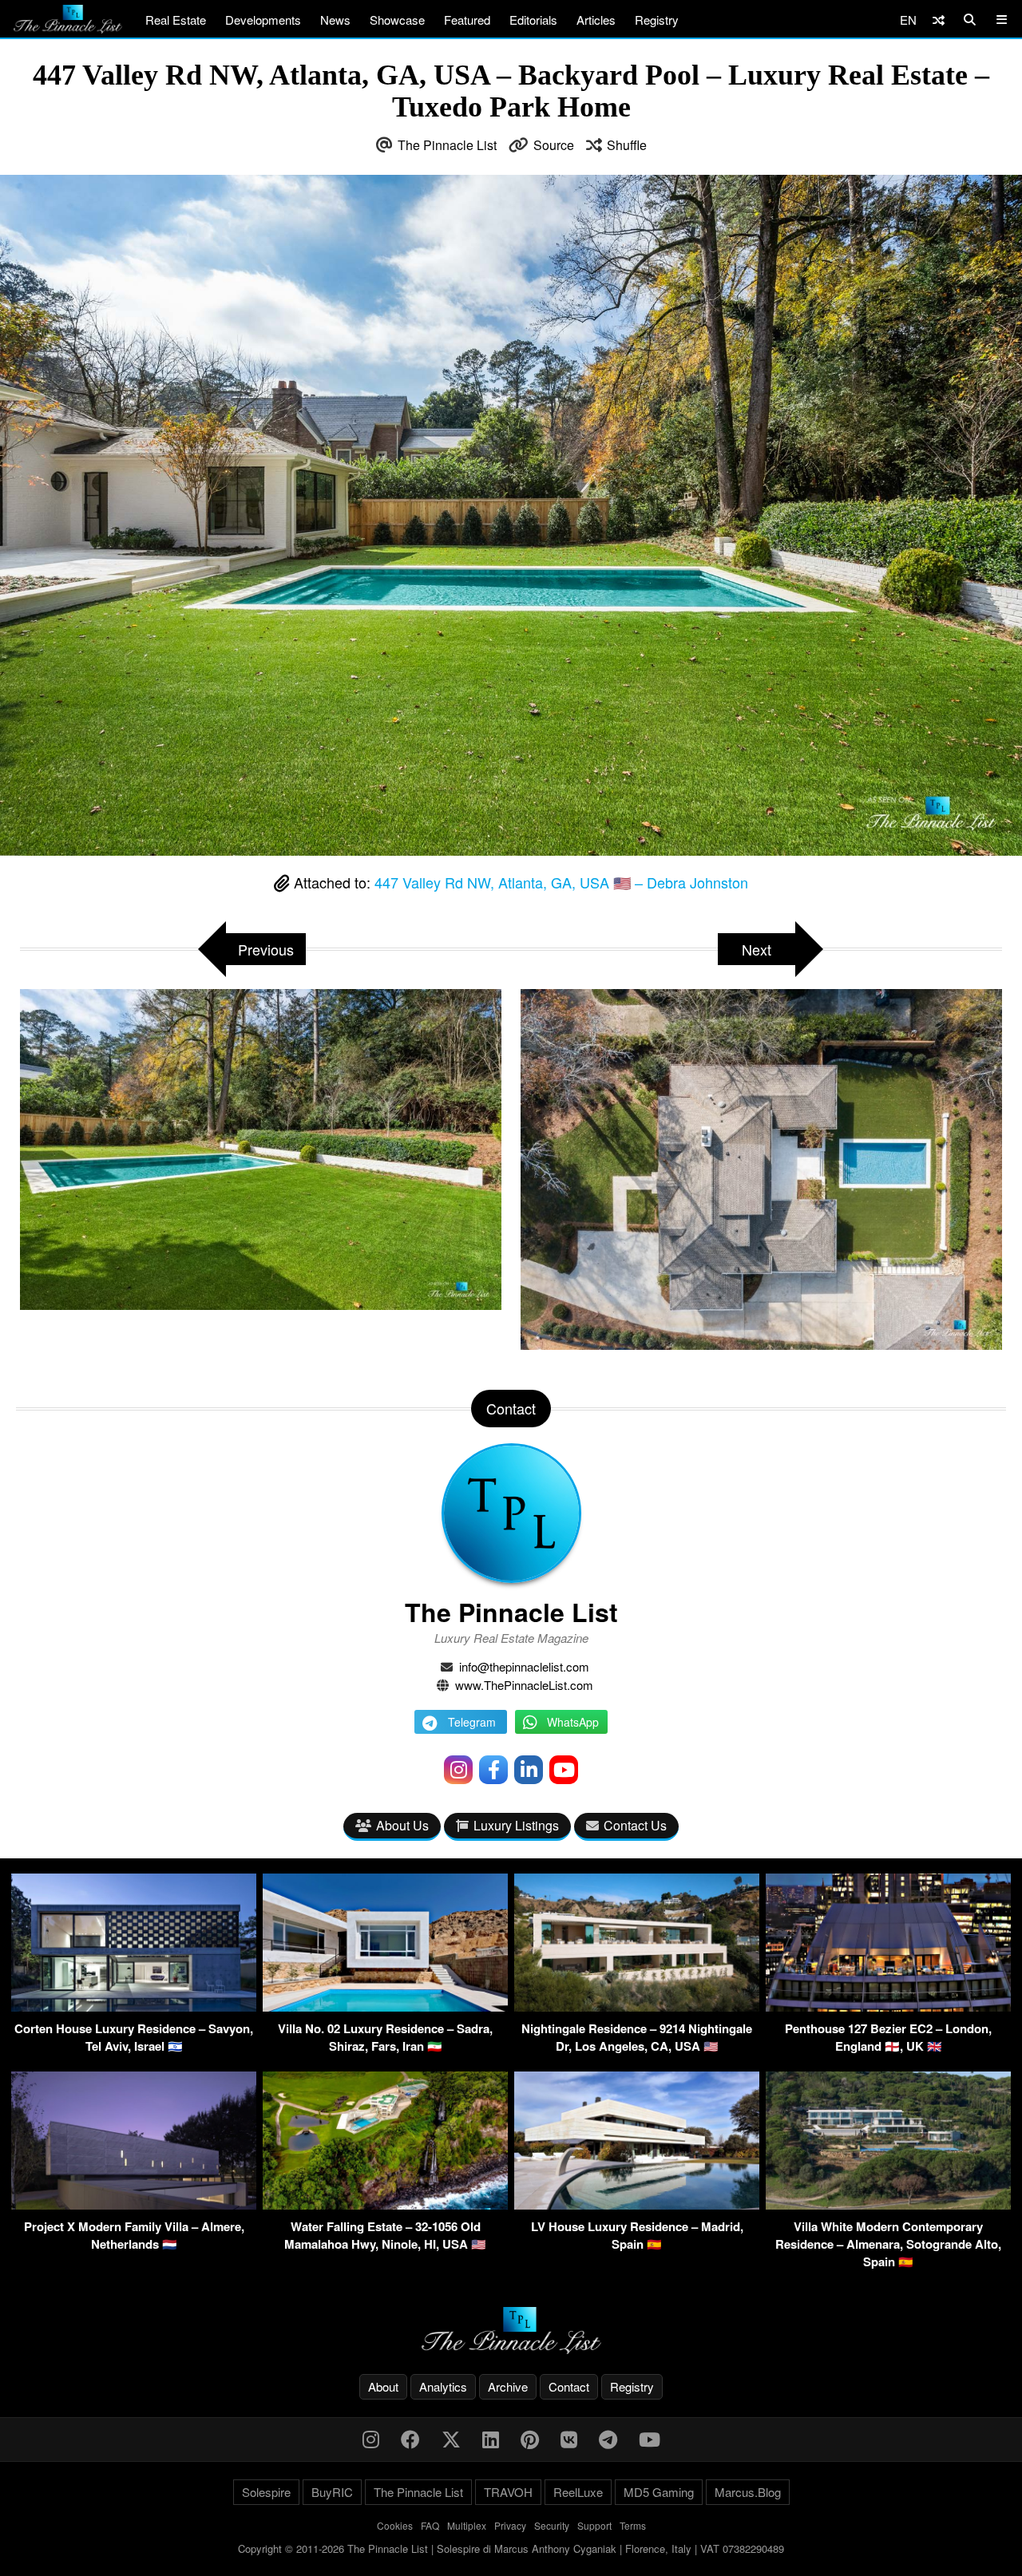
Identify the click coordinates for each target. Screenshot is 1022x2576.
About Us (402, 1825)
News (335, 20)
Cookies (395, 2525)
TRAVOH (508, 2492)
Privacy (510, 2525)
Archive (508, 2386)
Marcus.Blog (748, 2492)
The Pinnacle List (447, 145)
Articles (596, 20)
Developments (263, 20)
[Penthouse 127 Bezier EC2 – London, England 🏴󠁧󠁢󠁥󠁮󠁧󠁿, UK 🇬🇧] (888, 2006)
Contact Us (635, 1825)
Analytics (443, 2386)
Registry (657, 20)
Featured (467, 20)
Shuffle (627, 145)
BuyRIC (332, 2492)
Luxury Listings (516, 1825)
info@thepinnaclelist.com (524, 1666)
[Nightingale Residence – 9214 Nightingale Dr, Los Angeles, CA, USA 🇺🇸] (637, 2006)
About (383, 2386)
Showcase (397, 20)
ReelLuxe (578, 2492)
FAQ (430, 2525)
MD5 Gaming (659, 2492)
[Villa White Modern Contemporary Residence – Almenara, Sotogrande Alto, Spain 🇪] (888, 2204)
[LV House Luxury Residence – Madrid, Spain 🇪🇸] (637, 2204)
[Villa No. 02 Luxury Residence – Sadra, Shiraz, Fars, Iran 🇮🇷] (385, 2006)
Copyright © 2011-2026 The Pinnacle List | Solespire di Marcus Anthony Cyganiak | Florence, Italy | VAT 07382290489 (511, 2548)
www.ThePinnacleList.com (524, 1685)
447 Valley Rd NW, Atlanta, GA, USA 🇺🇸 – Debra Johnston (561, 882)
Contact (569, 2386)
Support (594, 2525)
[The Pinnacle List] (511, 2331)
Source (554, 145)
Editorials (533, 20)
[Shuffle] (939, 20)
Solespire (266, 2492)
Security (552, 2525)
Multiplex (467, 2525)
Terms (633, 2525)
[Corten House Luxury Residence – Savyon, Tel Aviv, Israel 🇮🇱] (134, 2006)
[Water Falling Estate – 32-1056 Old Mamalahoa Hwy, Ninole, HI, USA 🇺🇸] (385, 2204)
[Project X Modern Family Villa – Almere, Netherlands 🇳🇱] (134, 2204)
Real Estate (176, 20)
